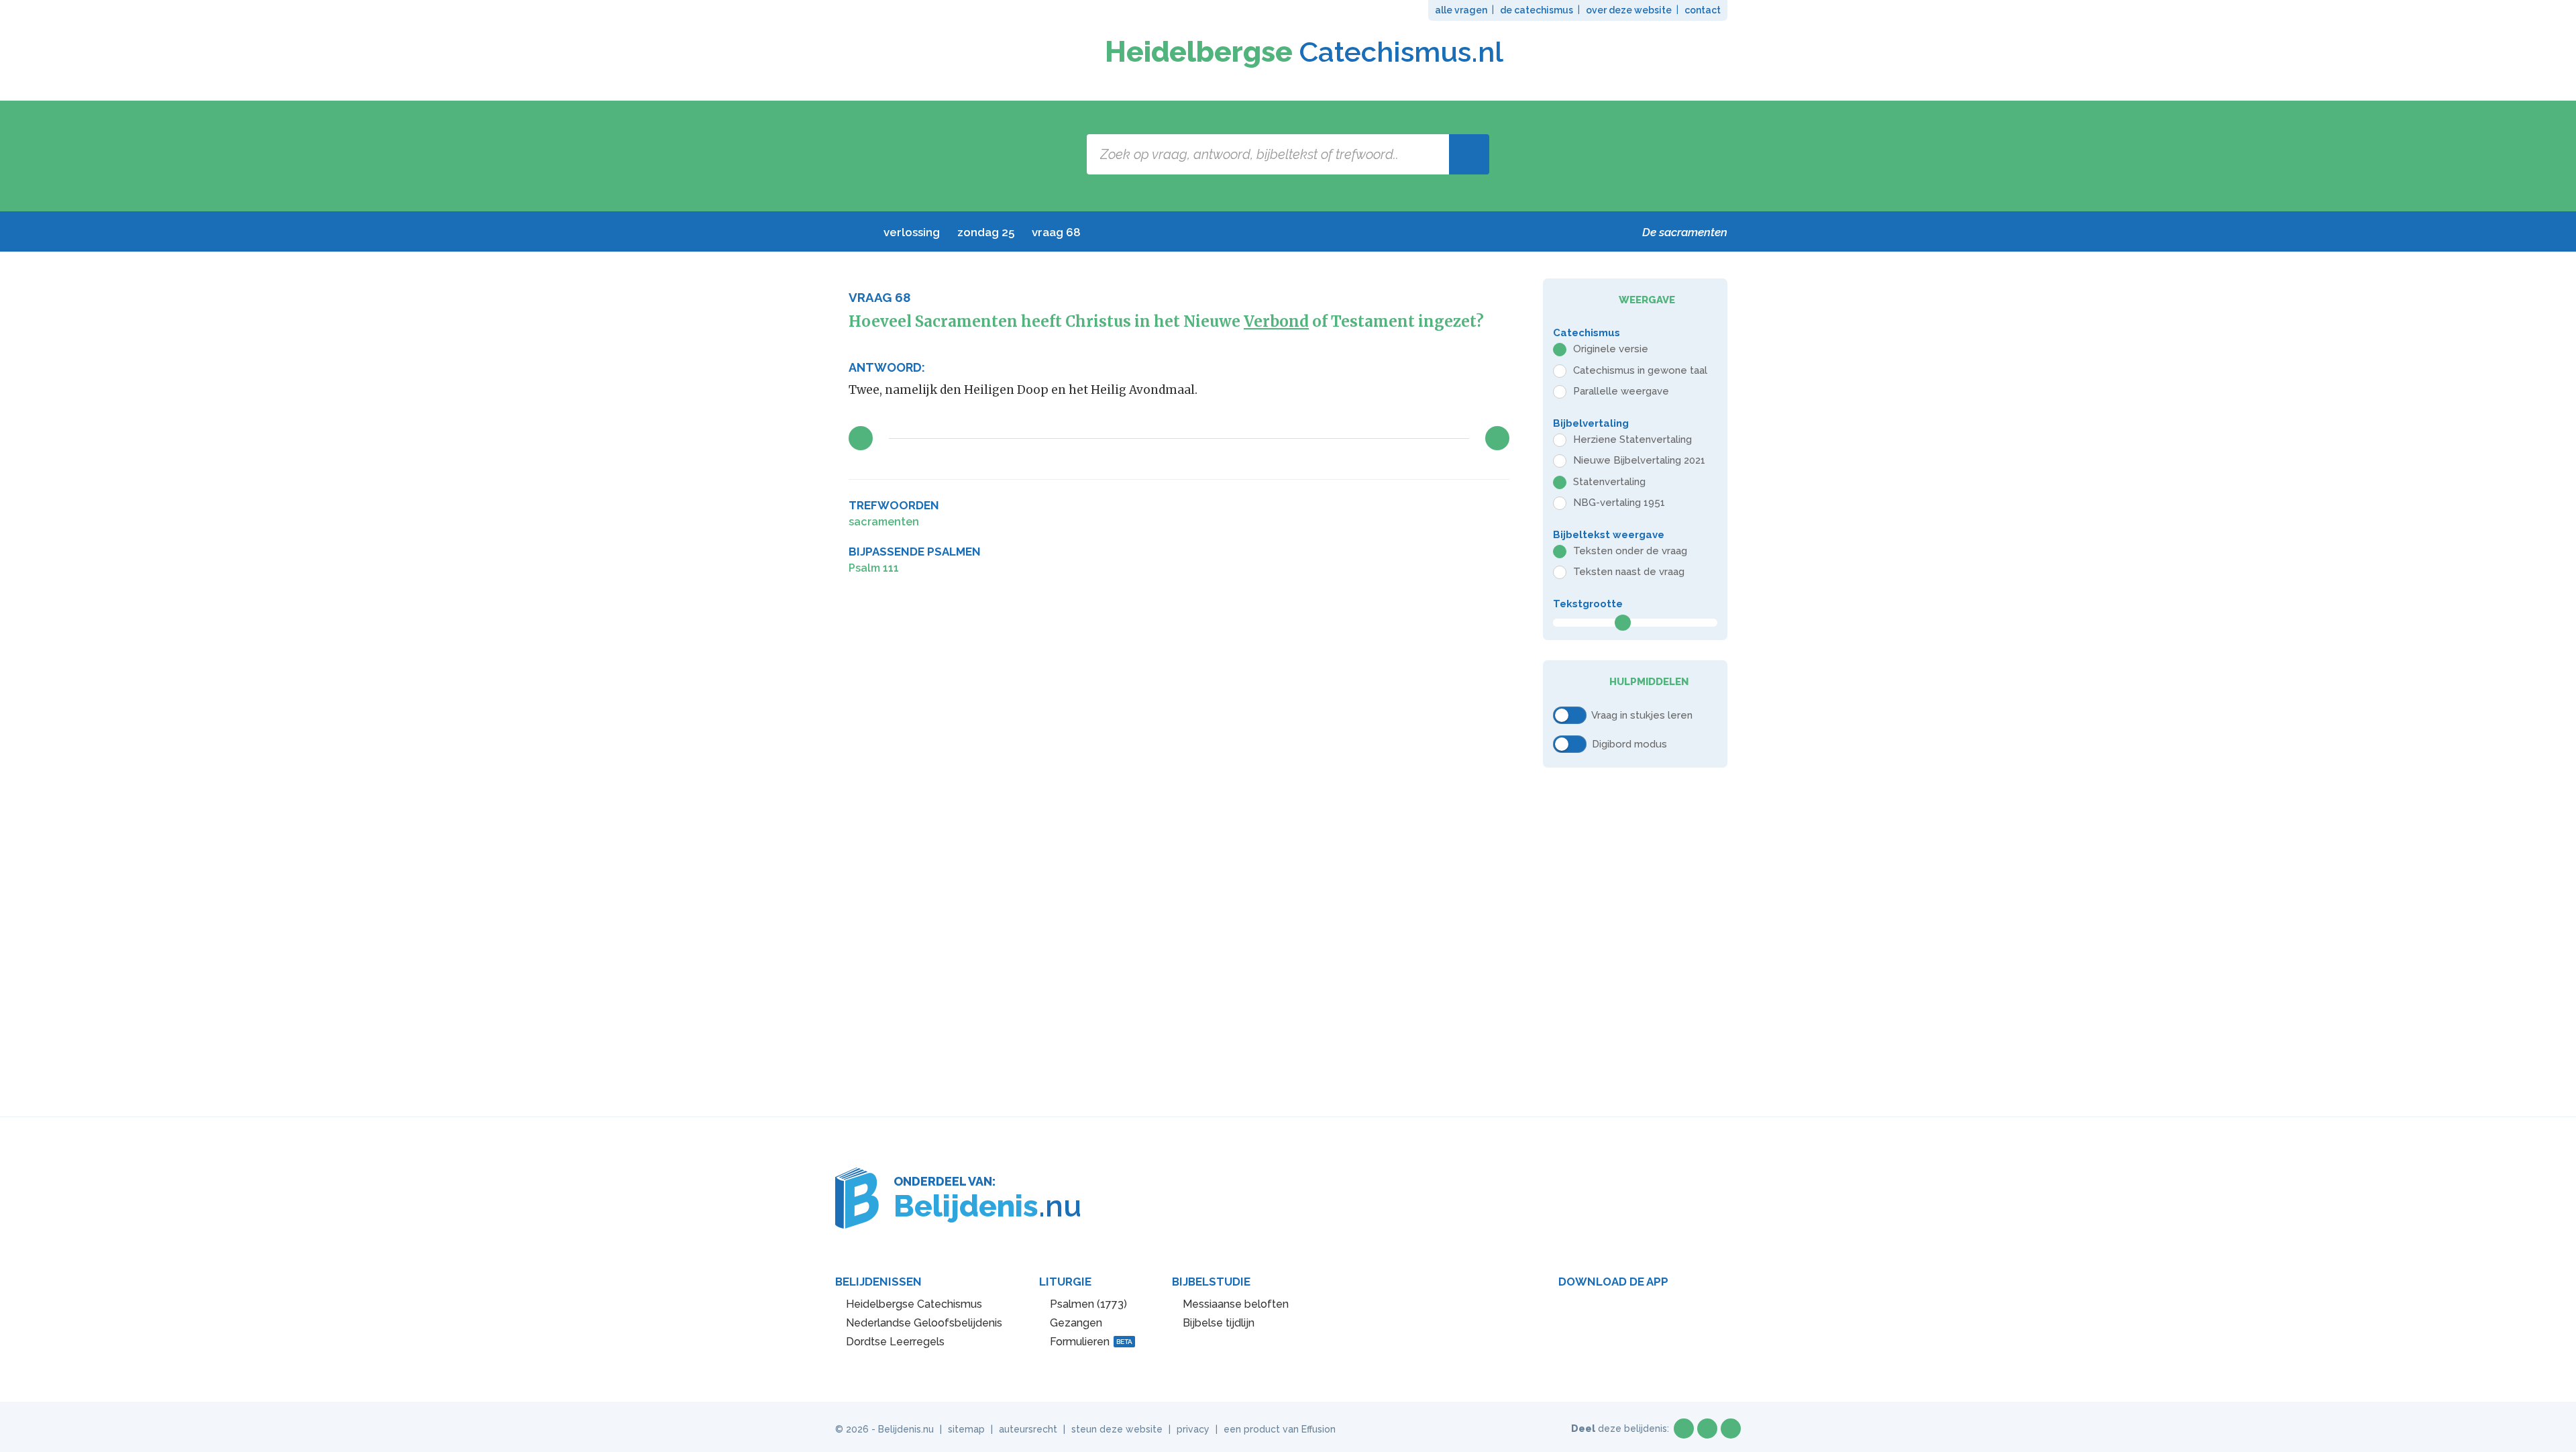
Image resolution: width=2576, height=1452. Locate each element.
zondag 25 (986, 232)
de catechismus (1537, 10)
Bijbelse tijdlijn (1219, 1323)
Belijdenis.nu (906, 1429)
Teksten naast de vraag (1629, 572)
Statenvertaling (1609, 482)
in (1731, 1429)
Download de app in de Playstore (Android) (1604, 1313)
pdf (1456, 507)
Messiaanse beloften (1236, 1304)
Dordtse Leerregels (895, 1342)
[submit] (1469, 154)
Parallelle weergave (1621, 391)
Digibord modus (1629, 743)
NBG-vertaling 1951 (1619, 503)
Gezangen (1076, 1323)
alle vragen (1461, 10)
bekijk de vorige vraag (861, 438)
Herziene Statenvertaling (1632, 439)
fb (1684, 1429)
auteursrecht (1028, 1429)
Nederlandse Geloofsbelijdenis (924, 1323)
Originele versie (1611, 349)
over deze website (1629, 10)
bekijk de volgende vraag (1497, 438)
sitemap (966, 1429)
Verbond (1276, 321)
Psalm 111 (874, 568)
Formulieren (1091, 1342)
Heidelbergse (1304, 52)
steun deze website (1117, 1429)
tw (1707, 1429)
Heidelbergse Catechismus (914, 1304)
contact (1703, 10)
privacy (1193, 1429)
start (856, 232)
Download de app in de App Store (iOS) (1700, 1313)
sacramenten (884, 522)
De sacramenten (1685, 232)
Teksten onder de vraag (1630, 551)
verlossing (912, 232)
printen (1499, 507)
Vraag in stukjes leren (1642, 715)
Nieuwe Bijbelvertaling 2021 (1639, 460)
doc (1478, 507)
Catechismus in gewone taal (1640, 370)
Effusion (1319, 1429)
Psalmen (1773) (1088, 1304)
